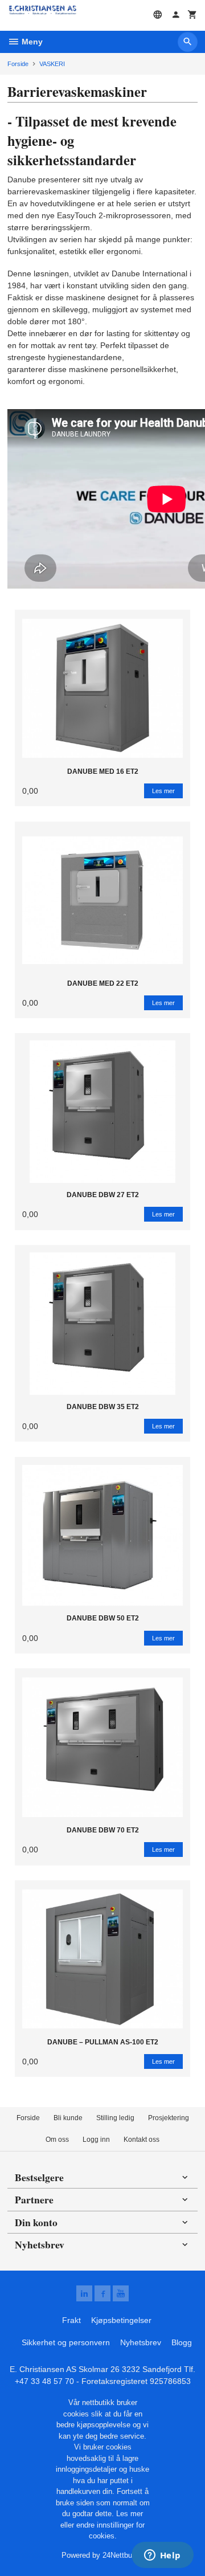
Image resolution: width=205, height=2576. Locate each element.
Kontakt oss (142, 2140)
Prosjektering (169, 2118)
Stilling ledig (115, 2118)
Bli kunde (68, 2118)
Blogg (182, 2342)
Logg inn (96, 2140)
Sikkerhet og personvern (66, 2342)
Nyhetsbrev (141, 2342)
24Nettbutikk (123, 2555)
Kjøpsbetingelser (121, 2320)
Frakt (71, 2320)
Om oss (57, 2140)
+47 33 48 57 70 (44, 2381)
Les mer (130, 2514)
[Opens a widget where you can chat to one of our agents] (162, 2556)
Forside (18, 64)
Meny (31, 42)
